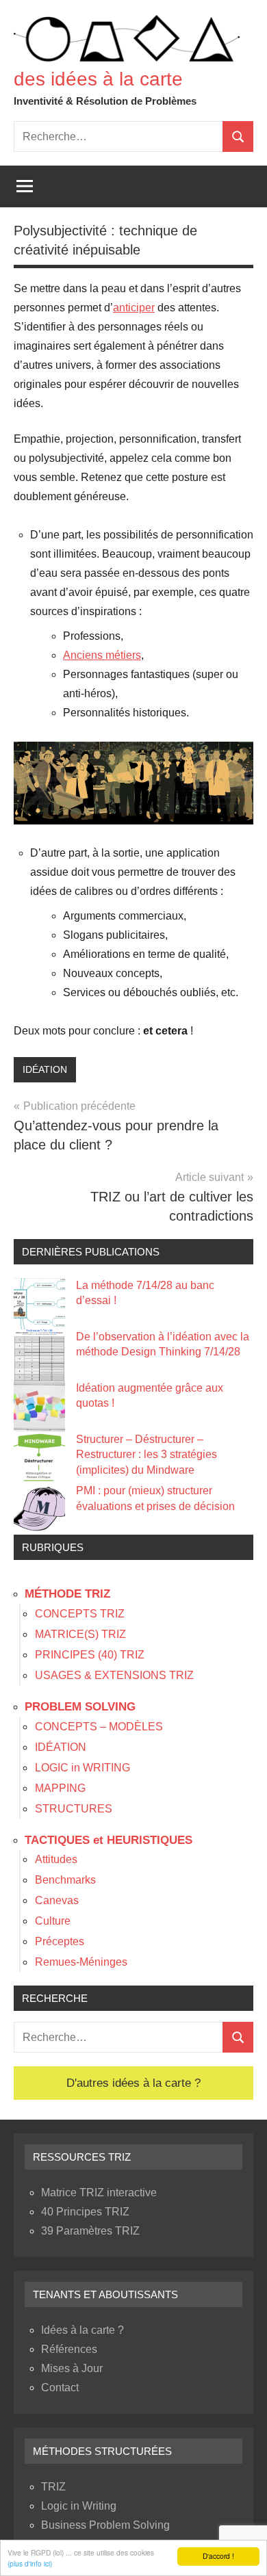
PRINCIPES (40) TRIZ (90, 1655)
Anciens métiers (102, 655)
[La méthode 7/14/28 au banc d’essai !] (39, 1304)
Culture (53, 1921)
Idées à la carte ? (82, 2330)
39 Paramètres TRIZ (90, 2231)
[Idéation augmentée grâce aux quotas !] (39, 1406)
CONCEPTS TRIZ (80, 1614)
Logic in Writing (79, 2506)
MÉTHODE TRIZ (67, 1594)
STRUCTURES (74, 1809)
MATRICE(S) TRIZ (80, 1634)
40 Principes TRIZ (85, 2212)
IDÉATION (45, 1069)
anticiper (134, 308)
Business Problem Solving (105, 2525)
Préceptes (60, 1941)
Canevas (57, 1900)
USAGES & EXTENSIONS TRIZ (114, 1675)
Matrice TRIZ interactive (99, 2193)
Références (69, 2349)
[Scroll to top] (239, 2548)
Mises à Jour (72, 2368)
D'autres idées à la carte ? (133, 2083)
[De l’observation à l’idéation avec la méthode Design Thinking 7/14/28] (39, 1355)
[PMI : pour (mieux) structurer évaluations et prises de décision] (39, 1509)
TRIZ (53, 2487)
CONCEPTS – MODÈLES (99, 1727)
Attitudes (56, 1859)
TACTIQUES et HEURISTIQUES (109, 1840)
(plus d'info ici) (30, 2563)
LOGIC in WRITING (82, 1768)
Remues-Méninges (81, 1962)
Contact (60, 2388)
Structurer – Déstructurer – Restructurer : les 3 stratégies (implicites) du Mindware (147, 1455)
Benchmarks (65, 1880)
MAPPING (60, 1788)
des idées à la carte (98, 79)
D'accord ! (218, 2556)
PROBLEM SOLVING (80, 1707)
